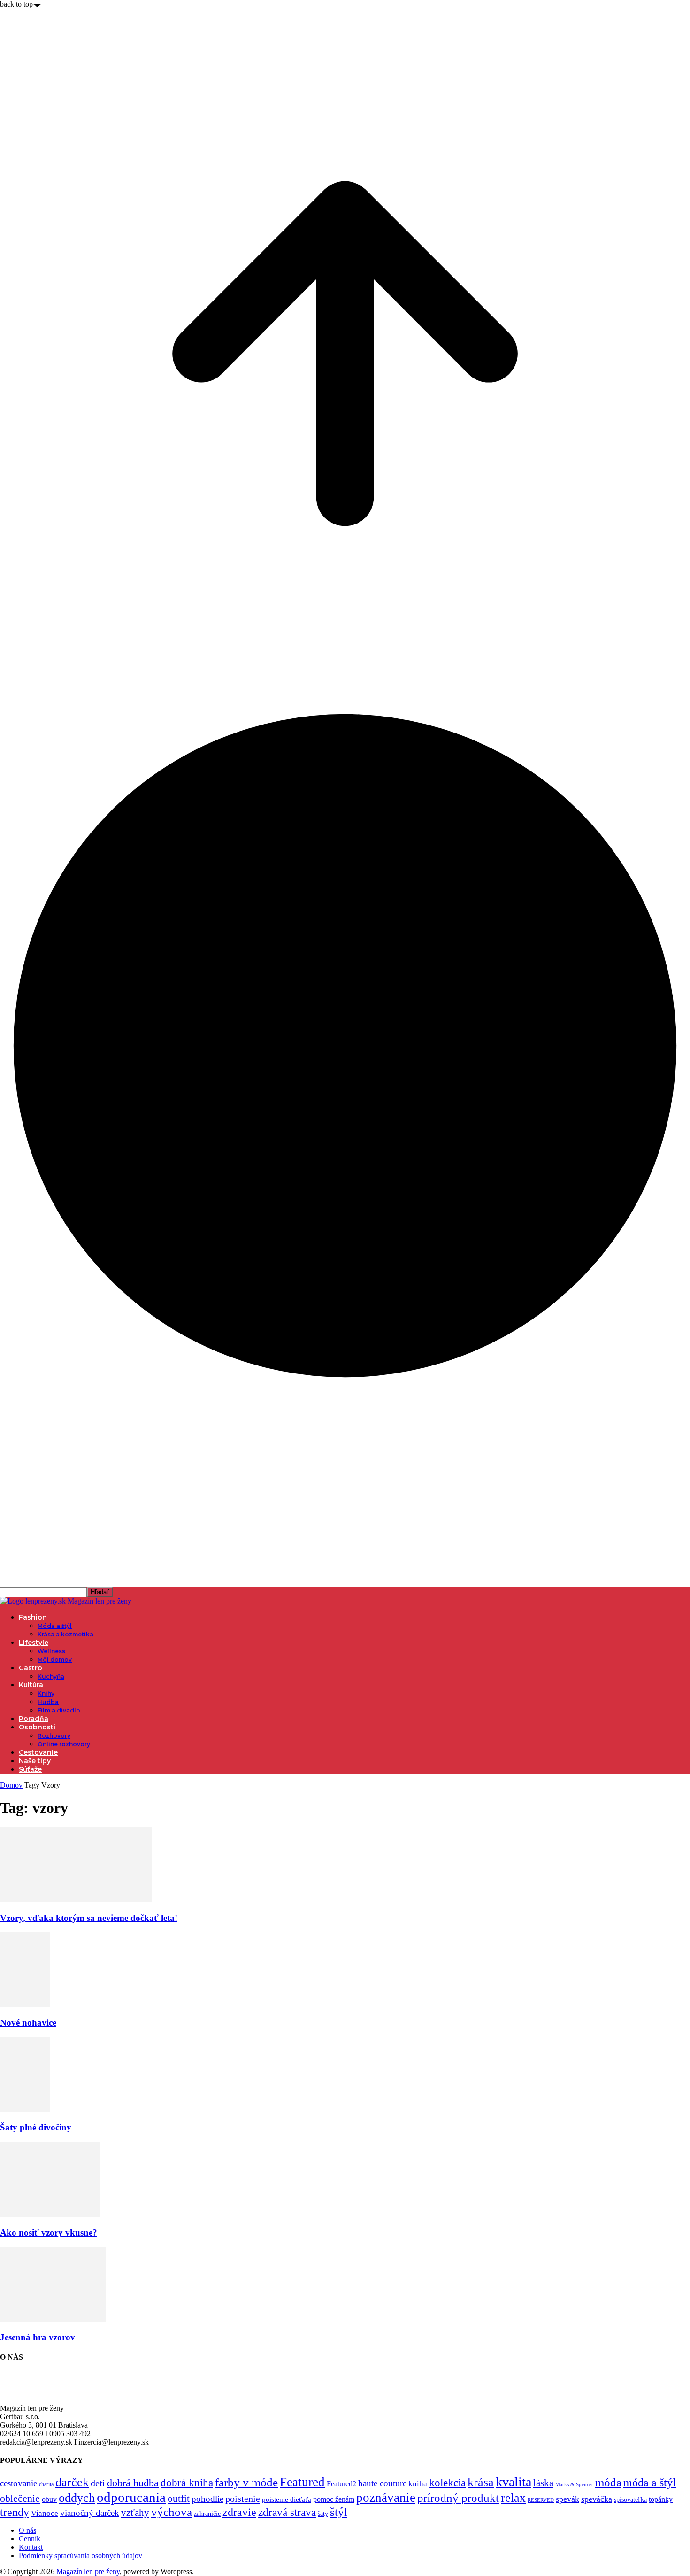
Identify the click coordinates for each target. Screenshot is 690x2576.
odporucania (131, 2497)
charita (46, 2484)
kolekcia (447, 2483)
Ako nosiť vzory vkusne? (49, 2233)
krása (481, 2482)
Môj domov (55, 1660)
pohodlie (207, 2499)
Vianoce (45, 2513)
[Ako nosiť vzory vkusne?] (50, 2214)
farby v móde (246, 2482)
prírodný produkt (458, 2498)
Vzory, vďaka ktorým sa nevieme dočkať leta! (89, 1918)
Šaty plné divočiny (36, 2127)
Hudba (48, 1702)
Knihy (46, 1693)
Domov (11, 1785)
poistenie (243, 2499)
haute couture (382, 2483)
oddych (77, 2498)
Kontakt (31, 2547)
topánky (661, 2499)
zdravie (239, 2512)
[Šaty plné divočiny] (25, 2109)
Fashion (33, 1617)
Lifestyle (34, 1643)
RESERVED (541, 2500)
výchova (172, 2512)
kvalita (514, 2482)
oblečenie (20, 2499)
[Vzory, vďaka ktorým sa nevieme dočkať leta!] (76, 1900)
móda (608, 2482)
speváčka (597, 2499)
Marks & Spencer (574, 2484)
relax (513, 2498)
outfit (179, 2499)
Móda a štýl (55, 1626)
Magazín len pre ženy (88, 2572)
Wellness (51, 1651)
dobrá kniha (187, 2483)
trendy (15, 2512)
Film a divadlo (59, 1710)
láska (543, 2483)
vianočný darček (90, 2513)
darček (72, 2482)
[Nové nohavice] (25, 2004)
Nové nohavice (28, 2023)
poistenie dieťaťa (287, 2499)
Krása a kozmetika (65, 1634)
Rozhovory (54, 1736)
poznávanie (386, 2498)
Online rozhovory (64, 1744)
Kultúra (31, 1685)
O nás (27, 2530)
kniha (418, 2484)
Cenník (30, 2539)
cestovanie (19, 2483)
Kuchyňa (51, 1677)
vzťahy (135, 2513)
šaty (323, 2514)
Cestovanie (38, 1752)
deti (98, 2483)
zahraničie (207, 2514)
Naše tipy (35, 1761)
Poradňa (34, 1719)
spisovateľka (630, 2499)
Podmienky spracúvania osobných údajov (80, 2556)
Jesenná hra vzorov (38, 2337)
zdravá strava (287, 2512)
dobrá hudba (133, 2483)
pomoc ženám (334, 2499)
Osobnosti (37, 1727)
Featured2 (341, 2484)
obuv (49, 2499)
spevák (567, 2499)
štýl (339, 2512)
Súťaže (30, 1769)
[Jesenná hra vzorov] (53, 2319)
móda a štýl (650, 2483)
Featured (302, 2482)
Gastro (31, 1668)
